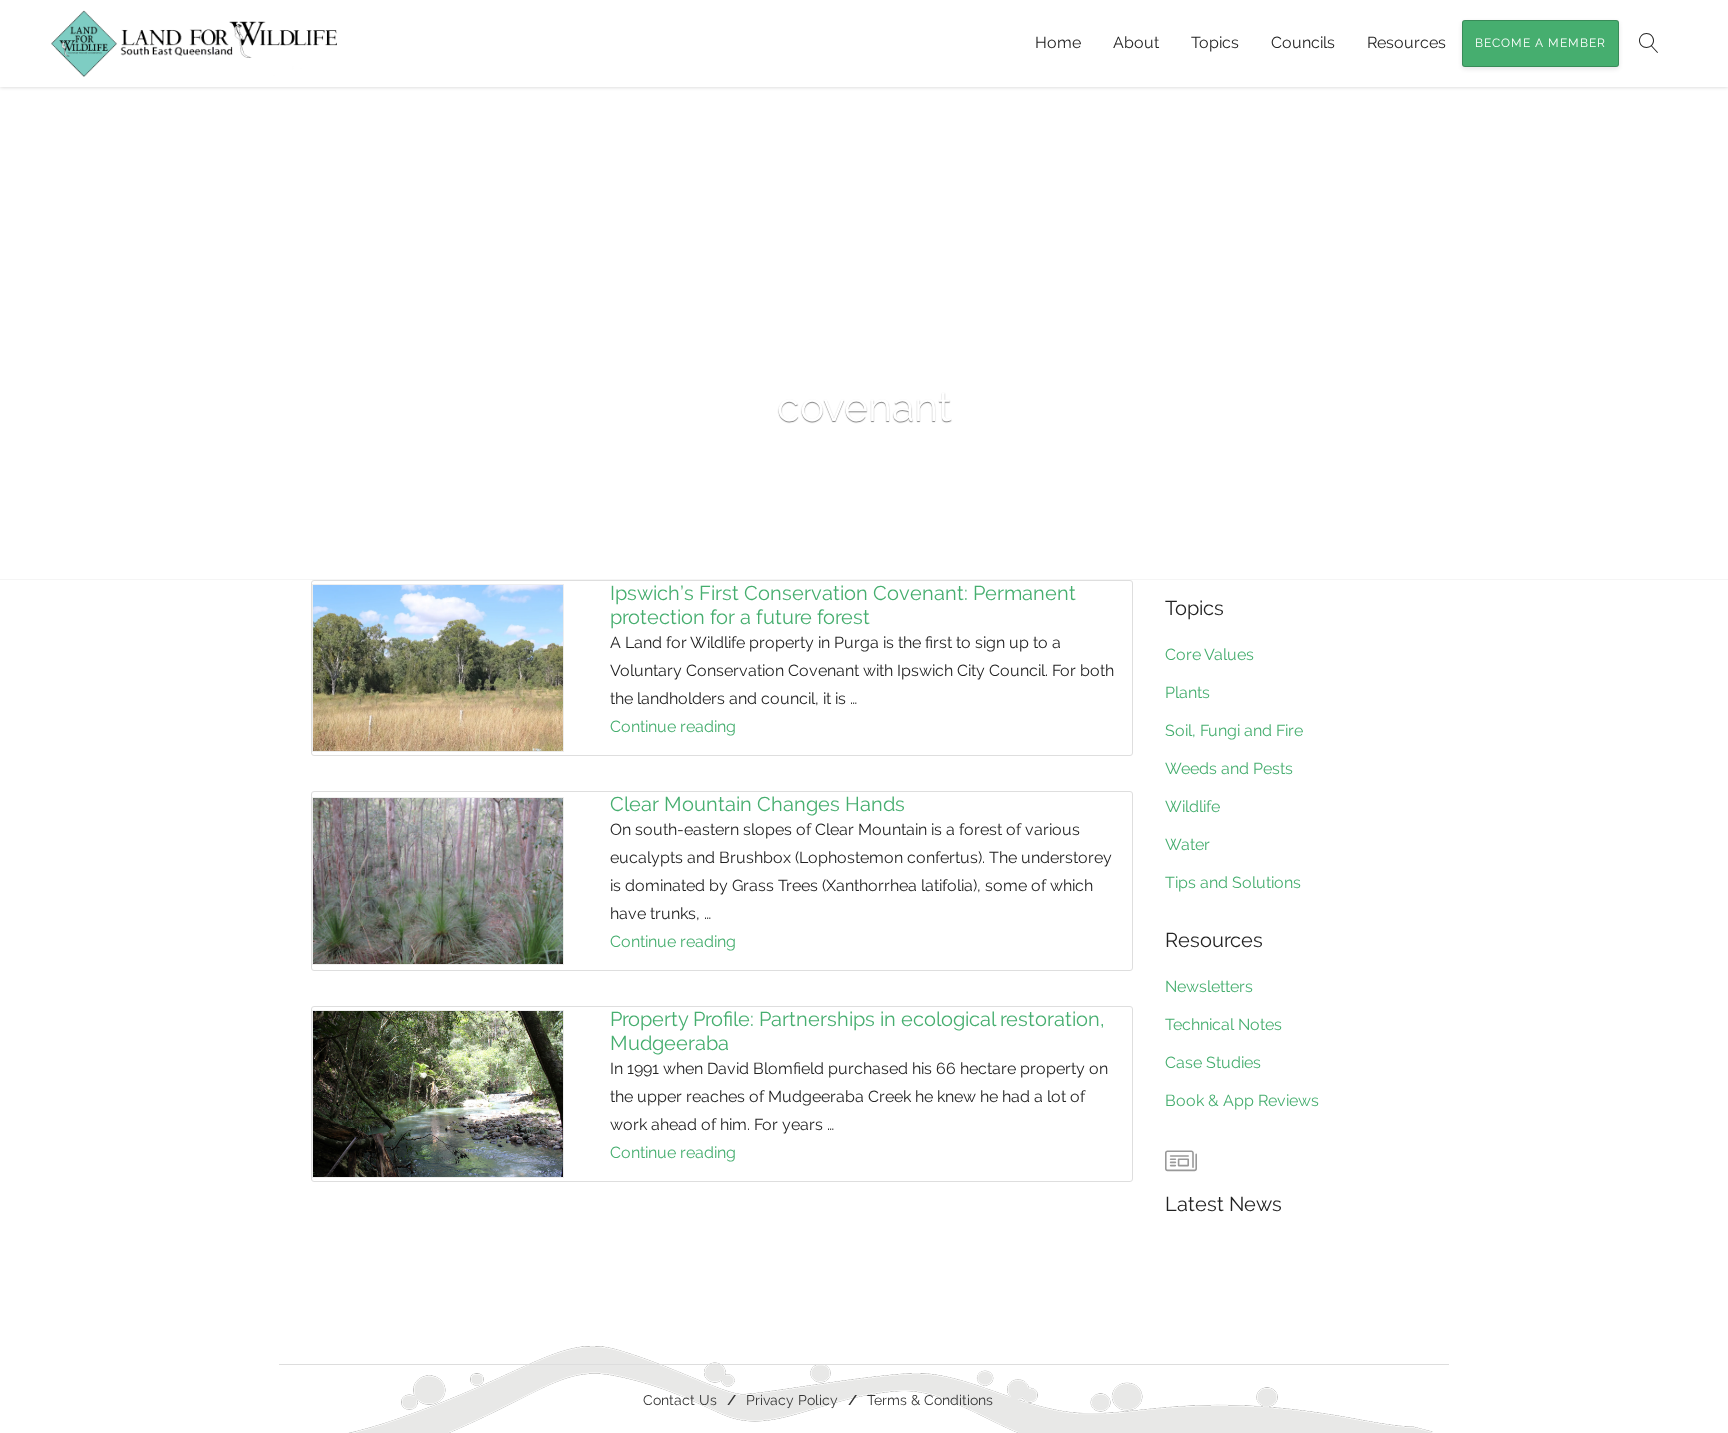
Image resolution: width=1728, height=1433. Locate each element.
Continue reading (722, 729)
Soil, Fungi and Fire (1234, 730)
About (1136, 42)
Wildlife (1192, 806)
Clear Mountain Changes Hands (757, 804)
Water (1187, 844)
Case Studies (1213, 1062)
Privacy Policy (792, 1399)
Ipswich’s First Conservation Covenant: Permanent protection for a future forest (843, 605)
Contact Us (680, 1399)
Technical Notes (1223, 1024)
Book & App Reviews (1242, 1100)
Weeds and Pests (1229, 768)
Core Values (1209, 654)
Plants (1187, 692)
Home (1058, 42)
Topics (1215, 42)
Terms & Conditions (930, 1399)
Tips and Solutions (1233, 882)
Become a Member (1540, 43)
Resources (1406, 42)
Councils (1303, 42)
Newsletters (1209, 986)
